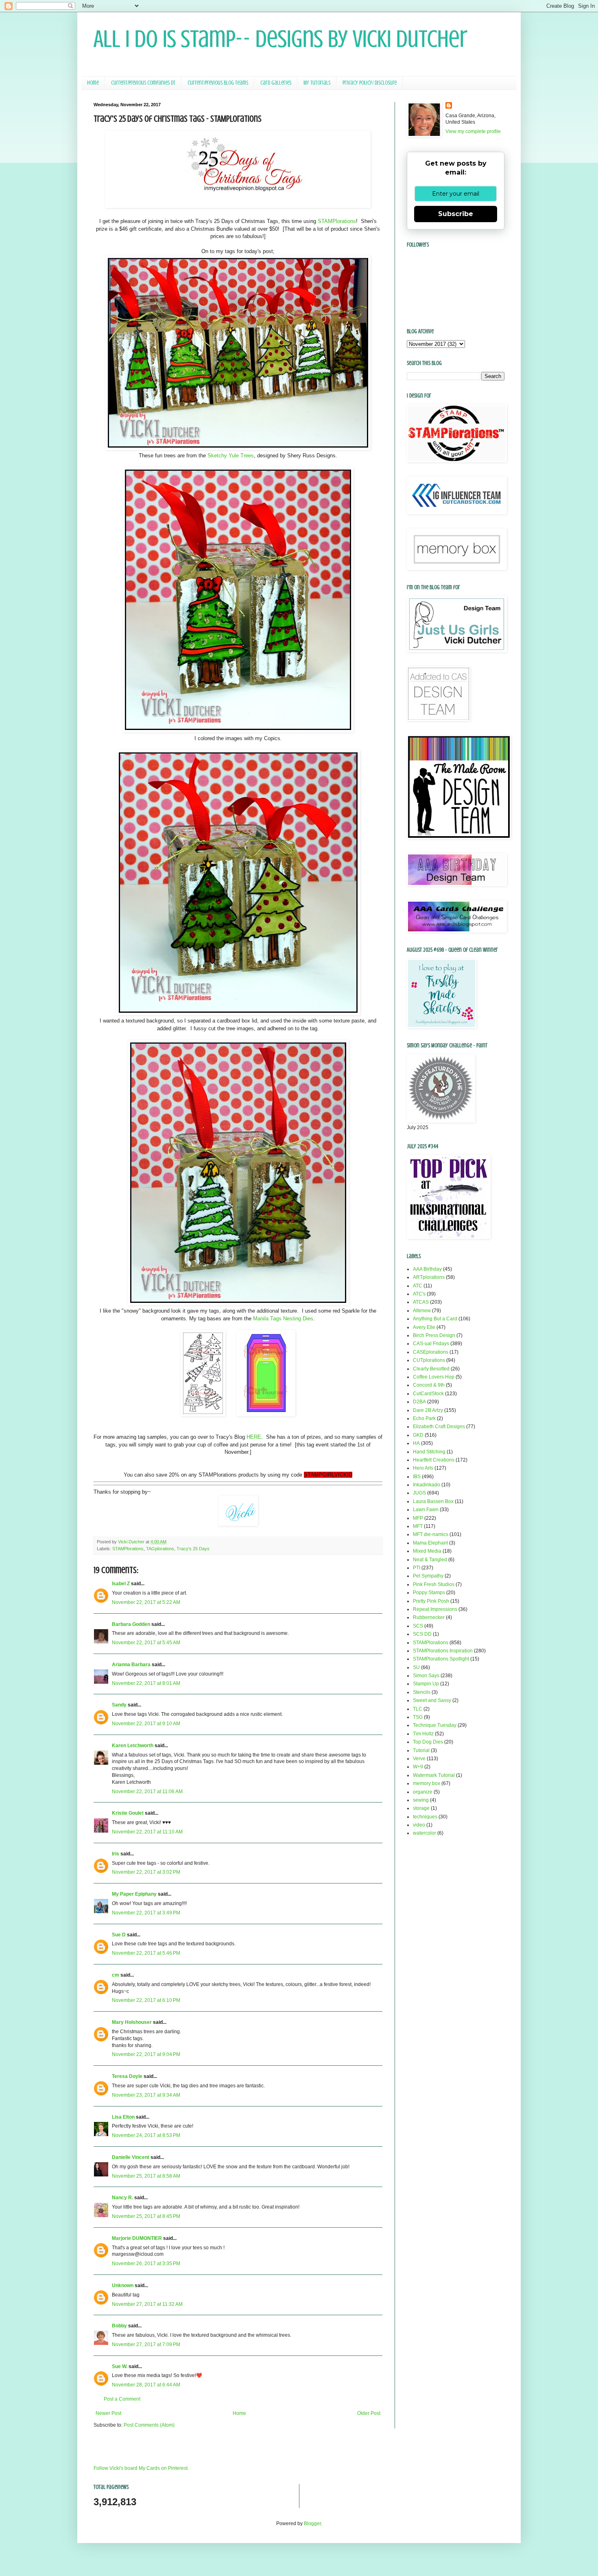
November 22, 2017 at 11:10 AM (147, 1832)
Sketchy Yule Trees (231, 456)
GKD (418, 1435)
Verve (419, 1759)
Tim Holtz (423, 1734)
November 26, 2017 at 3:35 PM (146, 2264)
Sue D (119, 1935)
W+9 (418, 1767)
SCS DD (422, 1634)
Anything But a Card (435, 1319)
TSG (418, 1717)
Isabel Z (121, 1584)
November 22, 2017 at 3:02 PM (146, 1872)
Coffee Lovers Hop (434, 1377)
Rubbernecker (429, 1617)
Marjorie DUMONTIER (137, 2238)
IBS (417, 1477)
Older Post (369, 2413)
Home (93, 83)
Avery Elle (424, 1327)
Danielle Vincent (131, 2157)
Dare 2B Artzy (428, 1410)
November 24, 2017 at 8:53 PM (146, 2135)
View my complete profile (473, 131)
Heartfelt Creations (434, 1460)
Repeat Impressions (435, 1609)
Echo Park (424, 1418)
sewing (421, 1800)
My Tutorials (317, 83)
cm (116, 1975)
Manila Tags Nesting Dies (283, 1319)
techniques (425, 1817)
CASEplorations (431, 1352)
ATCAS (421, 1302)
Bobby (119, 2326)
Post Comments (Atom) (149, 2425)
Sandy (119, 1705)
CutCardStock (428, 1394)
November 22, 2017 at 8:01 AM (146, 1683)
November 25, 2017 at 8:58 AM (146, 2176)
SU (416, 1667)
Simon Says (426, 1676)
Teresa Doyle (127, 2076)
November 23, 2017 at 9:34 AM (146, 2095)
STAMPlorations (337, 221)
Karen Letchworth (133, 1746)
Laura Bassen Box (433, 1501)
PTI (417, 1568)
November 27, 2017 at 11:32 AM (147, 2304)
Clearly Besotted (431, 1369)
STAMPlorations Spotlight (441, 1659)
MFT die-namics (431, 1534)
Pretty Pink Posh (431, 1601)
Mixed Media (427, 1551)
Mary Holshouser (132, 2022)
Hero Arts (423, 1468)
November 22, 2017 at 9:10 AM (146, 1724)
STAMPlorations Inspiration (443, 1651)
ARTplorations (429, 1277)
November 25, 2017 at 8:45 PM (146, 2216)
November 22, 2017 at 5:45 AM (146, 1643)
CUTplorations (429, 1360)
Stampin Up (426, 1684)
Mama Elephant (430, 1543)
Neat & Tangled (430, 1560)
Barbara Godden (131, 1624)
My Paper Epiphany (134, 1894)
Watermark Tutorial (434, 1775)
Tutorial (421, 1750)
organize (423, 1792)
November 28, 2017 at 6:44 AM (146, 2385)
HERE (254, 1437)
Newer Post (108, 2413)
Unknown (123, 2285)
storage (421, 1808)
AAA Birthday (427, 1269)
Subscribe (456, 214)
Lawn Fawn (426, 1510)
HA (416, 1443)
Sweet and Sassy (432, 1700)
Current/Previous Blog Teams (218, 83)
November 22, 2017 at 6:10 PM (146, 2000)
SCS (418, 1626)
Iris (116, 1854)
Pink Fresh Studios (434, 1584)
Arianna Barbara (131, 1665)
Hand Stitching (429, 1452)
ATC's (419, 1294)
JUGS (419, 1493)
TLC (418, 1709)
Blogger (312, 2524)
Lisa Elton (123, 2117)
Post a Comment (122, 2399)
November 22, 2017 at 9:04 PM (146, 2054)
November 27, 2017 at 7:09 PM (146, 2344)
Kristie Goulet (128, 1813)
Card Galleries (276, 83)
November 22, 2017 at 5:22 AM (146, 1602)
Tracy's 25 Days (193, 1549)
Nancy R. (122, 2198)
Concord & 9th (429, 1385)
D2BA (419, 1402)
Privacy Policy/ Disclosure (370, 83)
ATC (418, 1286)
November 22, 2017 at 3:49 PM (146, 1913)
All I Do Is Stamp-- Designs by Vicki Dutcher (280, 39)
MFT (418, 1526)
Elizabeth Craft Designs (439, 1427)
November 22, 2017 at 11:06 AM (147, 1792)
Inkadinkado (427, 1485)
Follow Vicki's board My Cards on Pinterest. (141, 2468)
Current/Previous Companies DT (143, 83)
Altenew (422, 1311)
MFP (418, 1518)
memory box (427, 1783)
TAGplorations (160, 1549)
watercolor (424, 1833)
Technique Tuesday (435, 1725)
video (419, 1825)
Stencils (422, 1692)
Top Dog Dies (428, 1742)
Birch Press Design (434, 1335)
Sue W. (120, 2366)
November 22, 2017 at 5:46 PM (146, 1953)
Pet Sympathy (428, 1576)
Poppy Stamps (429, 1593)
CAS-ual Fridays (431, 1344)
